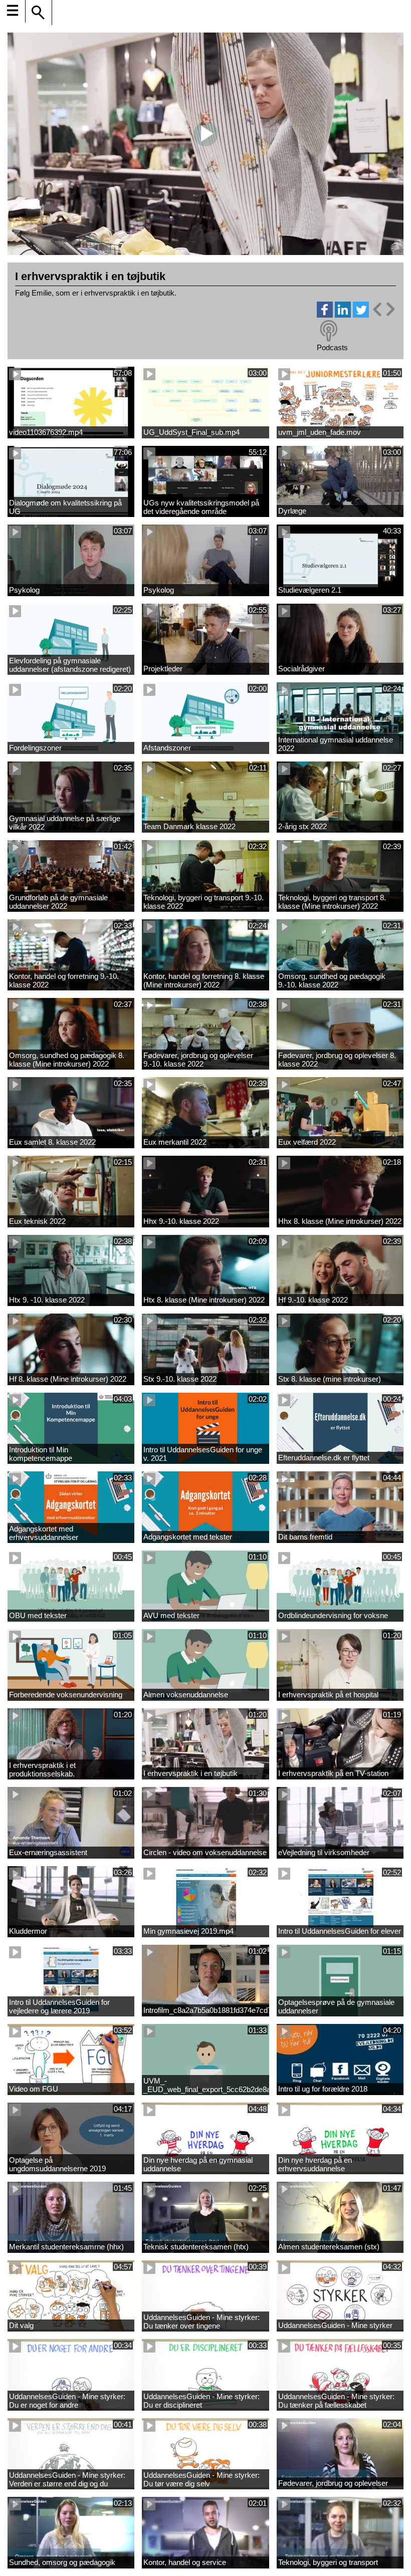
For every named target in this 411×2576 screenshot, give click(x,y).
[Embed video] (383, 309)
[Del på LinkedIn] (343, 315)
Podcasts (332, 347)
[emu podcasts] (329, 331)
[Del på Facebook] (325, 315)
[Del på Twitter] (361, 315)
